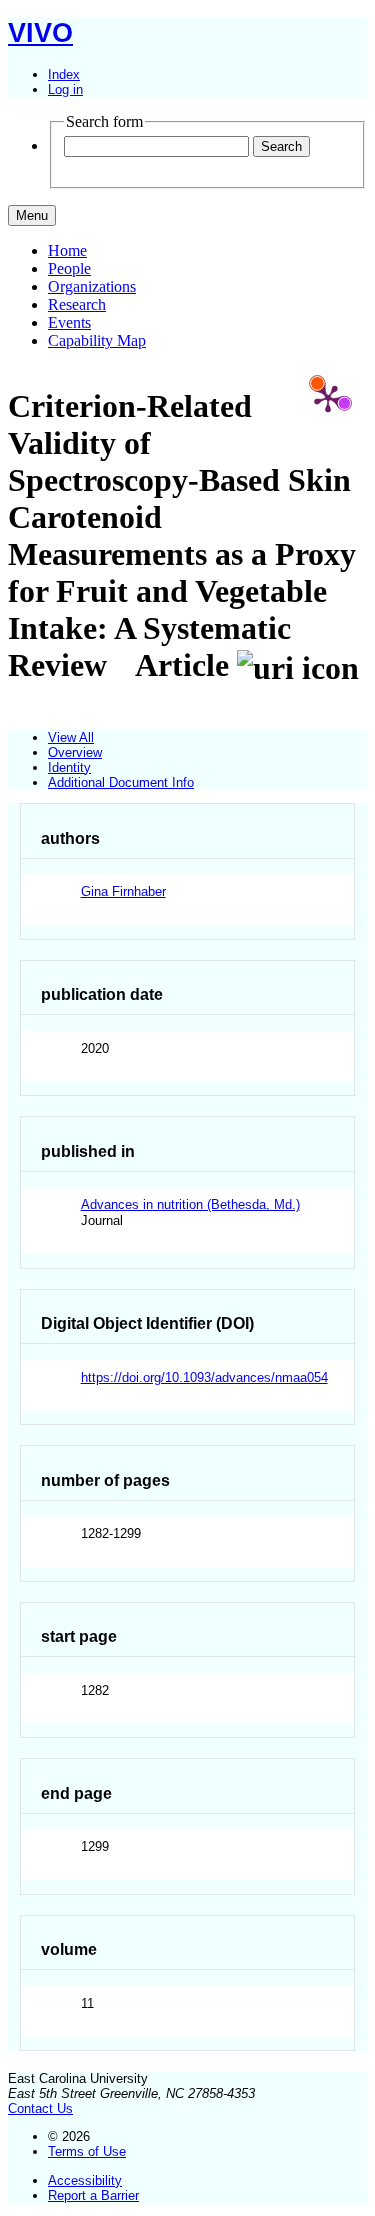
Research (77, 304)
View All (71, 737)
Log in (65, 89)
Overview (75, 752)
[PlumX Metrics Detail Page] (328, 398)
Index (64, 74)
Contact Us (40, 2108)
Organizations (92, 286)
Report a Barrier (93, 2195)
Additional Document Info (121, 782)
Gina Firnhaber (123, 891)
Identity (69, 767)
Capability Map (97, 340)
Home (67, 250)
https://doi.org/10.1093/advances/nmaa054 (204, 1377)
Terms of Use (87, 2151)
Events (69, 322)
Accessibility (85, 2180)
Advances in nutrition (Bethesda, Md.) (190, 1204)
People (69, 268)
